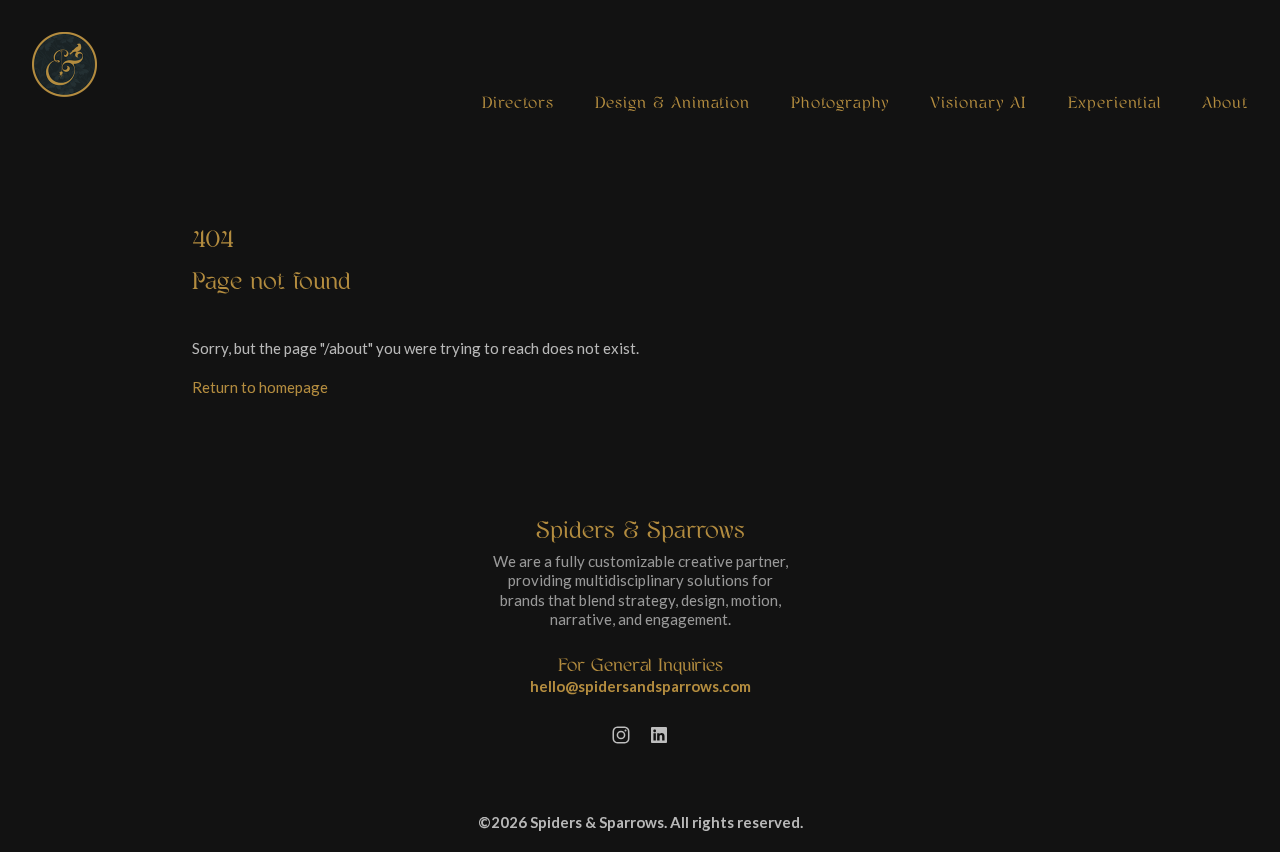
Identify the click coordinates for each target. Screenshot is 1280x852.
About (1225, 103)
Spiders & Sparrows (640, 530)
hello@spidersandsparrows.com (640, 686)
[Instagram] (621, 735)
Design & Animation (672, 103)
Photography (840, 103)
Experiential (1114, 103)
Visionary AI (978, 103)
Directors (518, 103)
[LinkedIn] (659, 735)
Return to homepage (260, 387)
